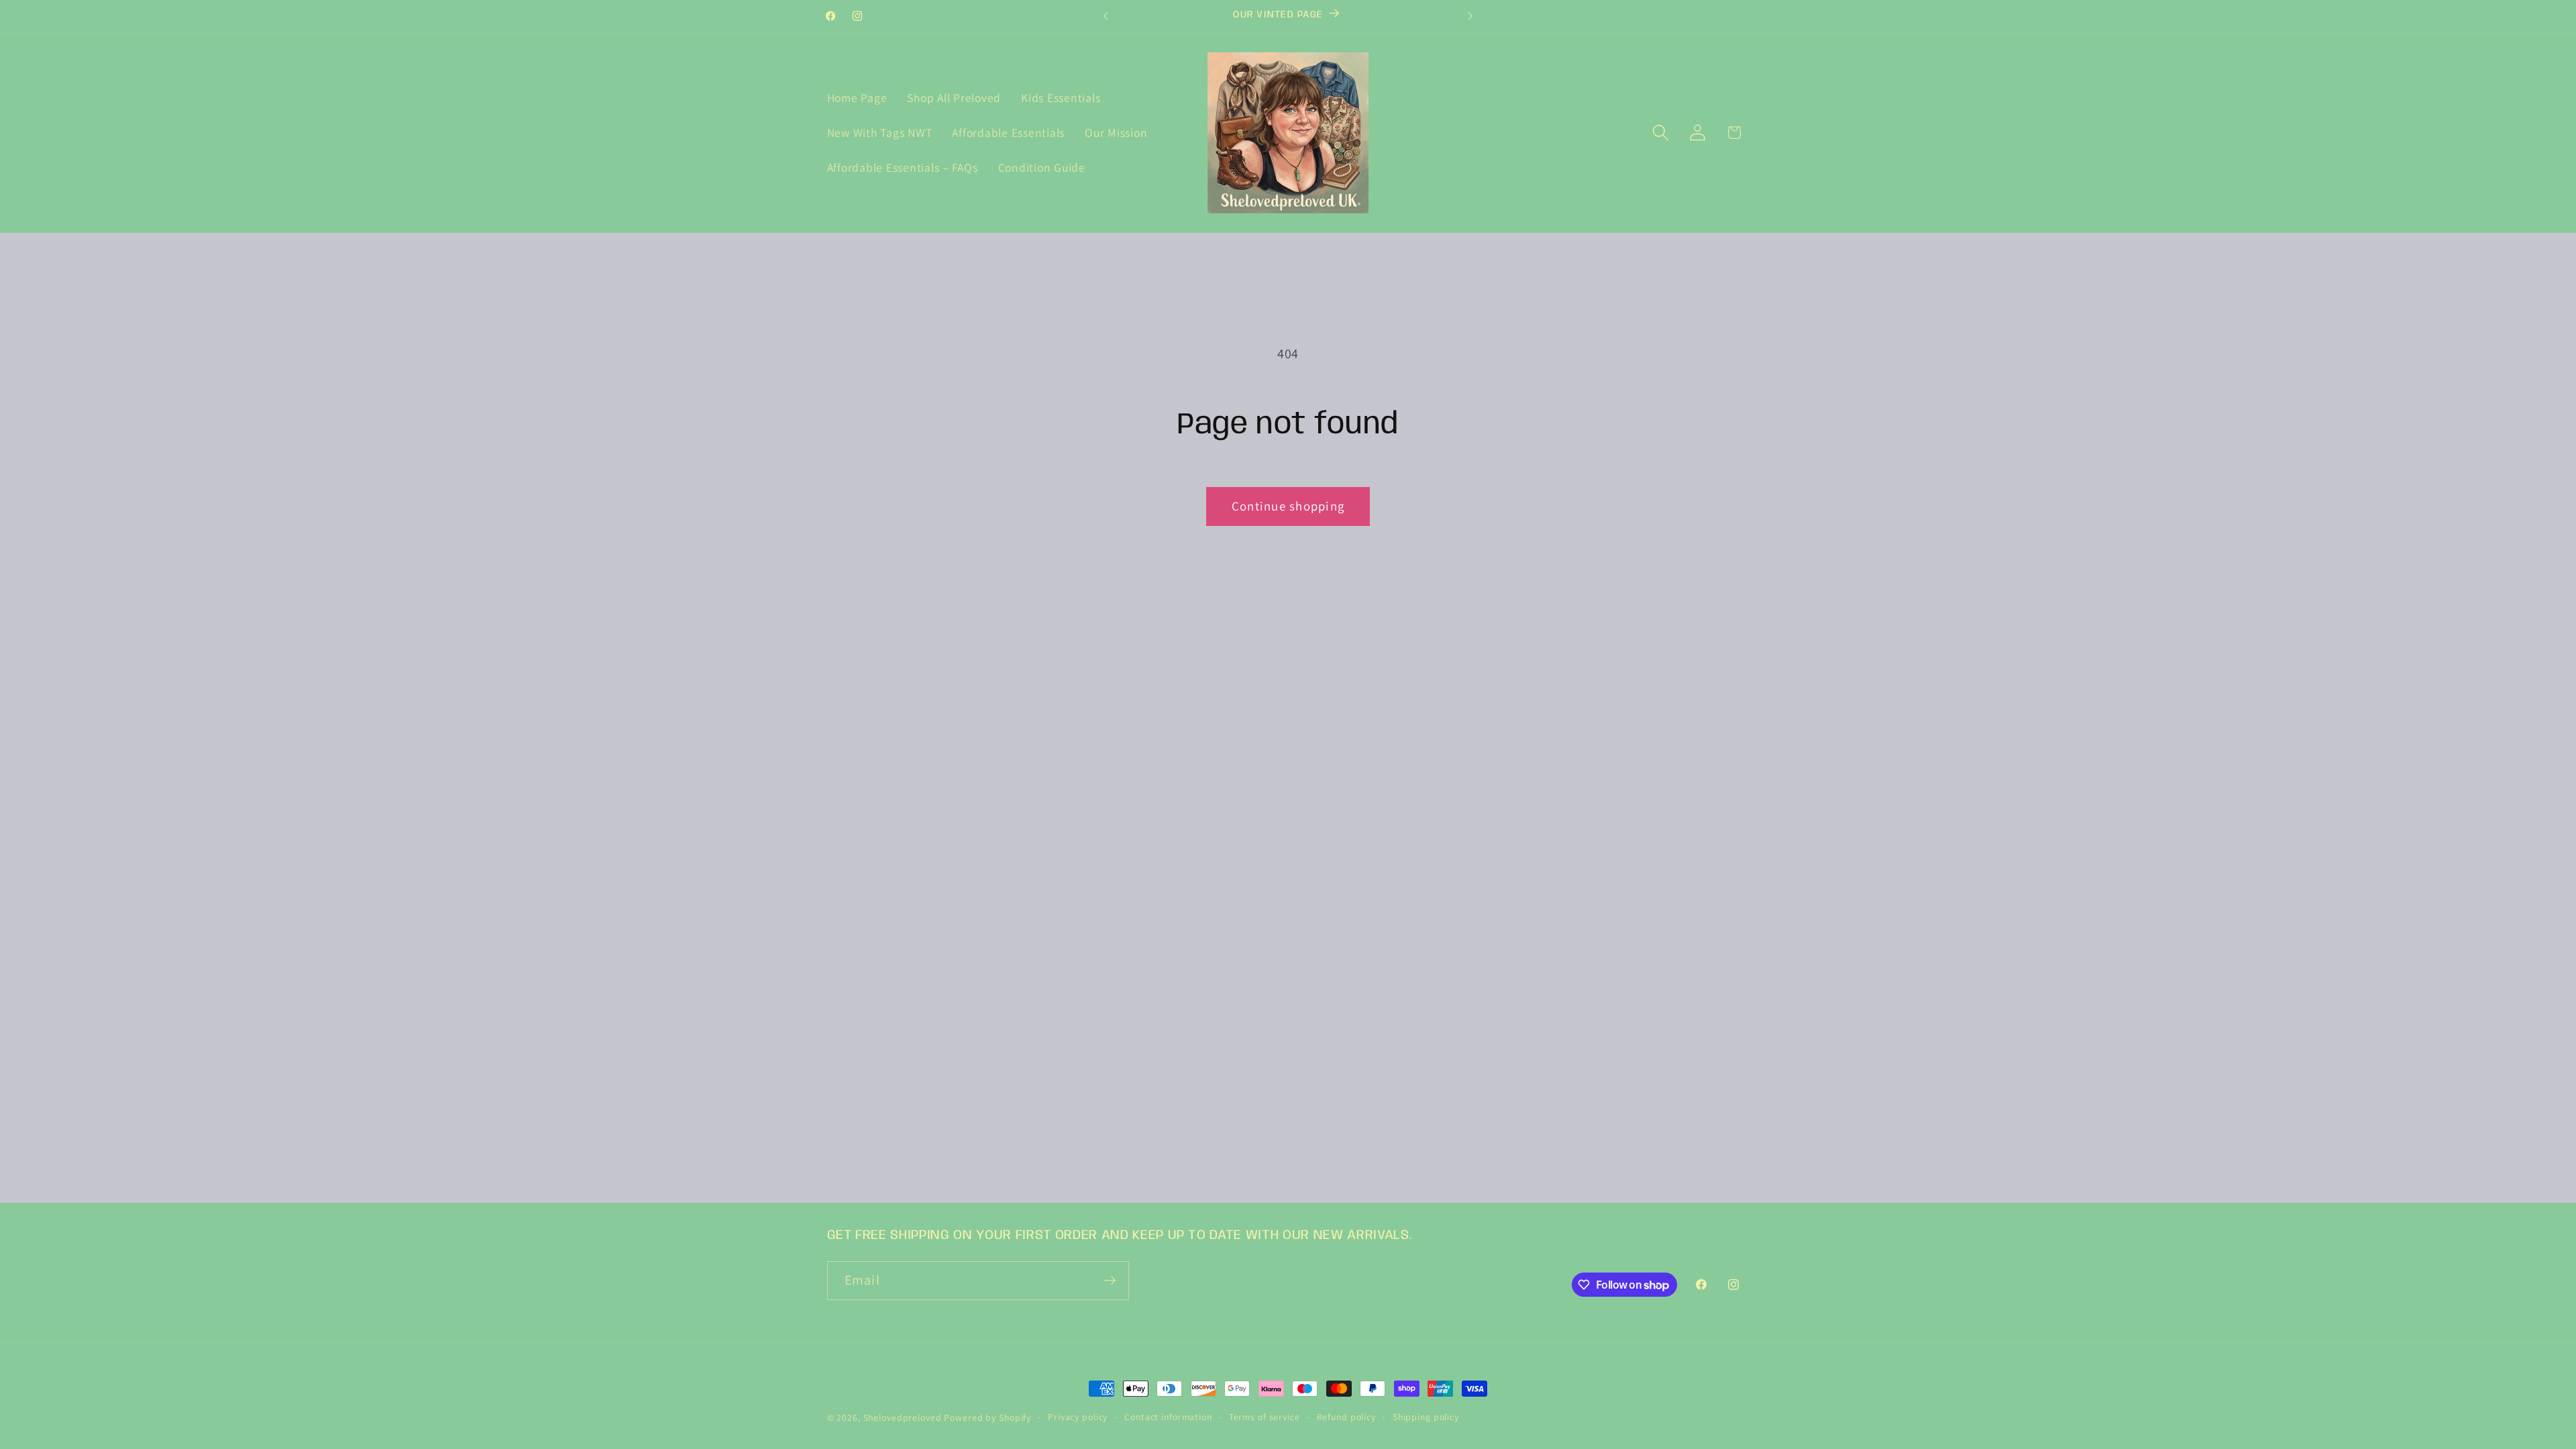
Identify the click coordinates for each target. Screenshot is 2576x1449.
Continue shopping (1288, 506)
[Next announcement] (1470, 16)
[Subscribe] (1110, 1281)
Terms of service (1265, 1417)
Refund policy (1346, 1417)
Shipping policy (1426, 1417)
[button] (1661, 132)
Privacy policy (1078, 1417)
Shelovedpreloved (904, 1417)
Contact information (1168, 1417)
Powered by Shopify (987, 1417)
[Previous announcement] (1106, 16)
